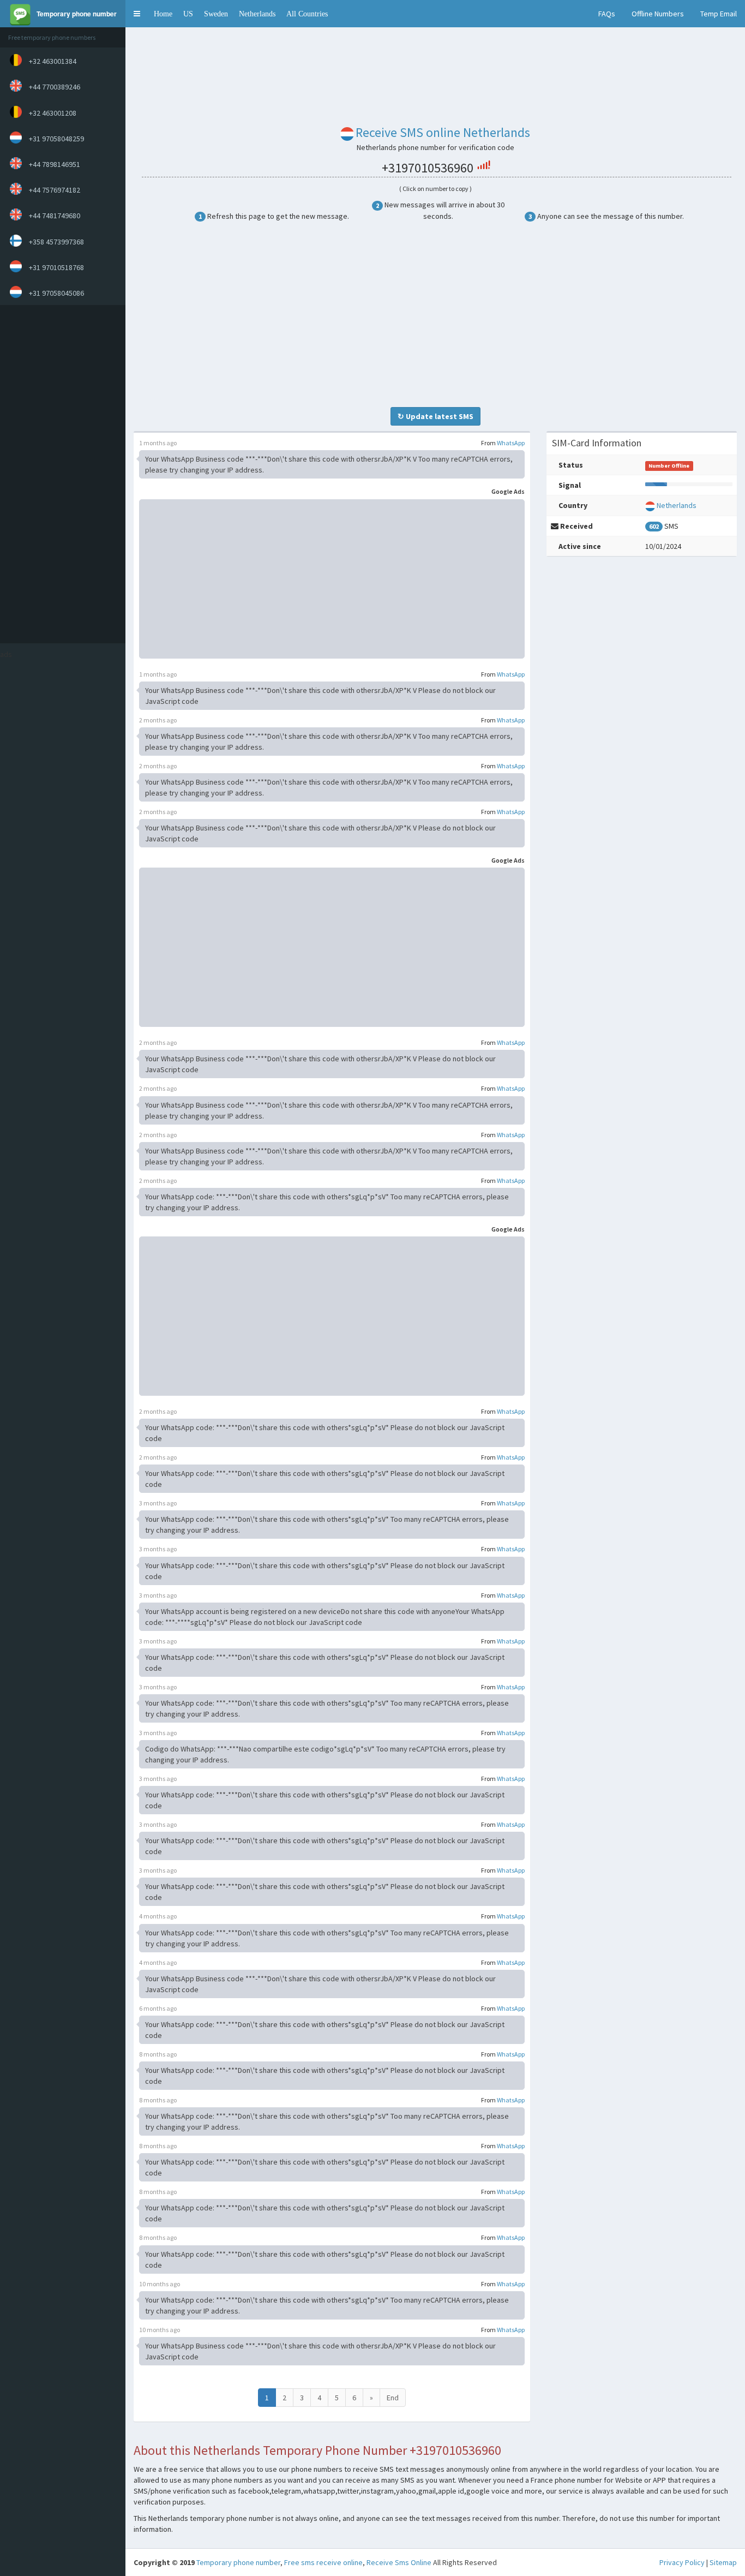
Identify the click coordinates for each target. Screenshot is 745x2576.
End (393, 2398)
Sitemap (723, 2562)
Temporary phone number (238, 2562)
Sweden (216, 14)
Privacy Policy (682, 2562)
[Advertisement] (60, 474)
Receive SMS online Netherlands (443, 132)
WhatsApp (511, 443)
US (188, 14)
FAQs (607, 14)
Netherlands (257, 14)
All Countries (307, 14)
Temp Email (719, 14)
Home (163, 14)
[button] (137, 14)
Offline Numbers (658, 14)
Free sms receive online (323, 2562)
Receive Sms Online (399, 2562)
